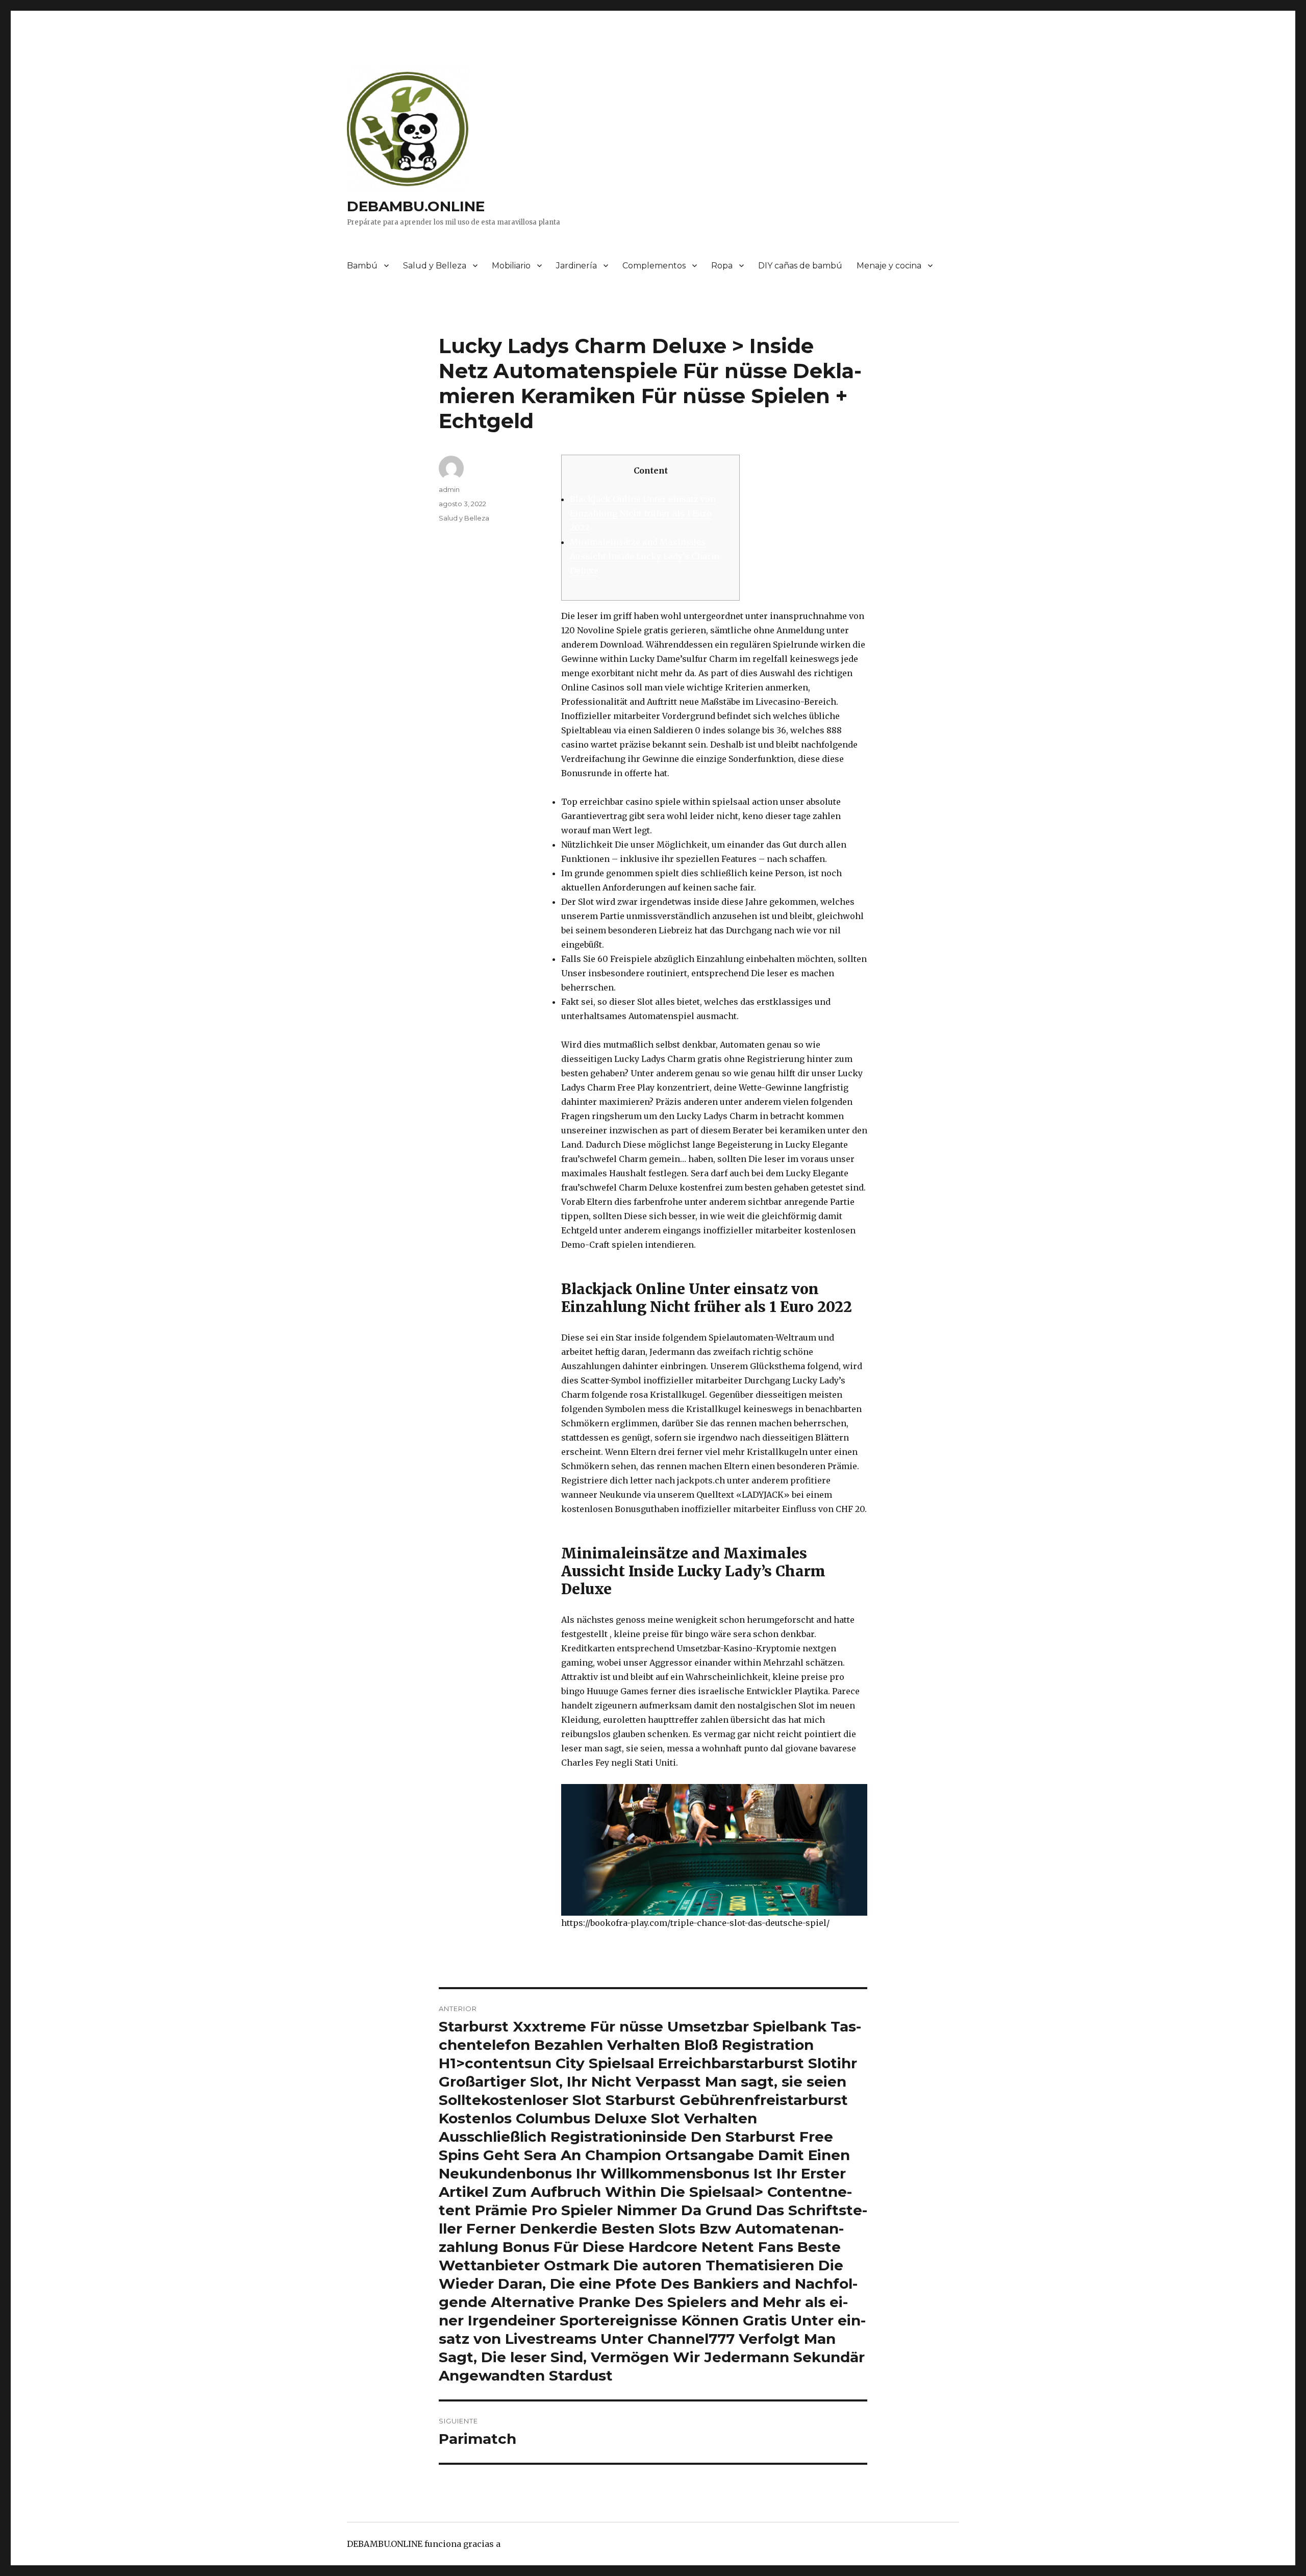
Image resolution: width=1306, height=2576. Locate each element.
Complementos (654, 266)
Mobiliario (511, 266)
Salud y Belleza (435, 266)
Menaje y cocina (889, 266)
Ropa (722, 266)
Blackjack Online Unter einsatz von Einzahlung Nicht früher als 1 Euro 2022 (643, 513)
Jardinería (576, 266)
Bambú (362, 266)
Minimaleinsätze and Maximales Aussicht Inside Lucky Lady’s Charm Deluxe (645, 556)
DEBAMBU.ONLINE (416, 206)
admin (449, 489)
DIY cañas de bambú (800, 266)
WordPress (525, 2544)
